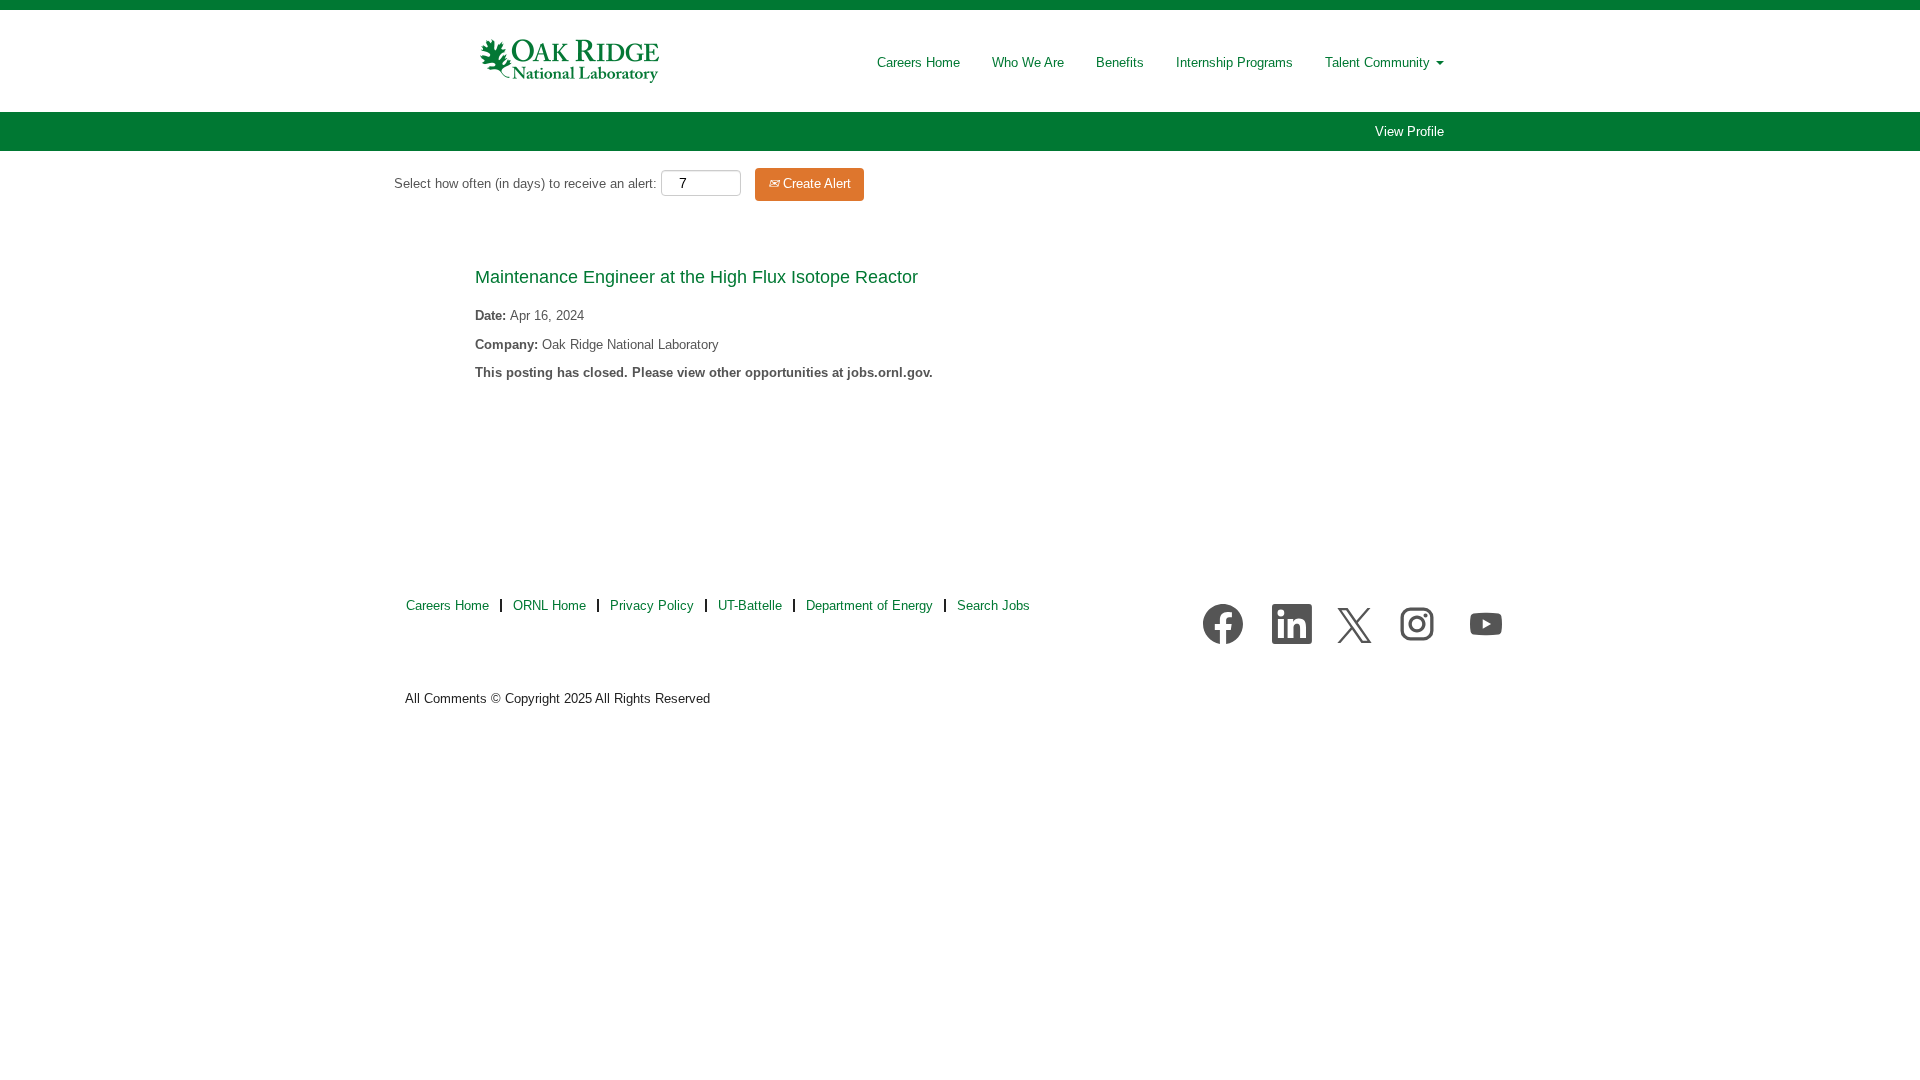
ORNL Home (549, 605)
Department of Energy (869, 605)
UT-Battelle (750, 605)
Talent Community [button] (1379, 62)
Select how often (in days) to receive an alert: (525, 183)
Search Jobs (993, 605)
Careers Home (918, 62)
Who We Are (1028, 62)
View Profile (1409, 131)
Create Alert (815, 183)
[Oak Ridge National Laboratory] (571, 61)
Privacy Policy (652, 605)
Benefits (1120, 62)
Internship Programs (1234, 62)
